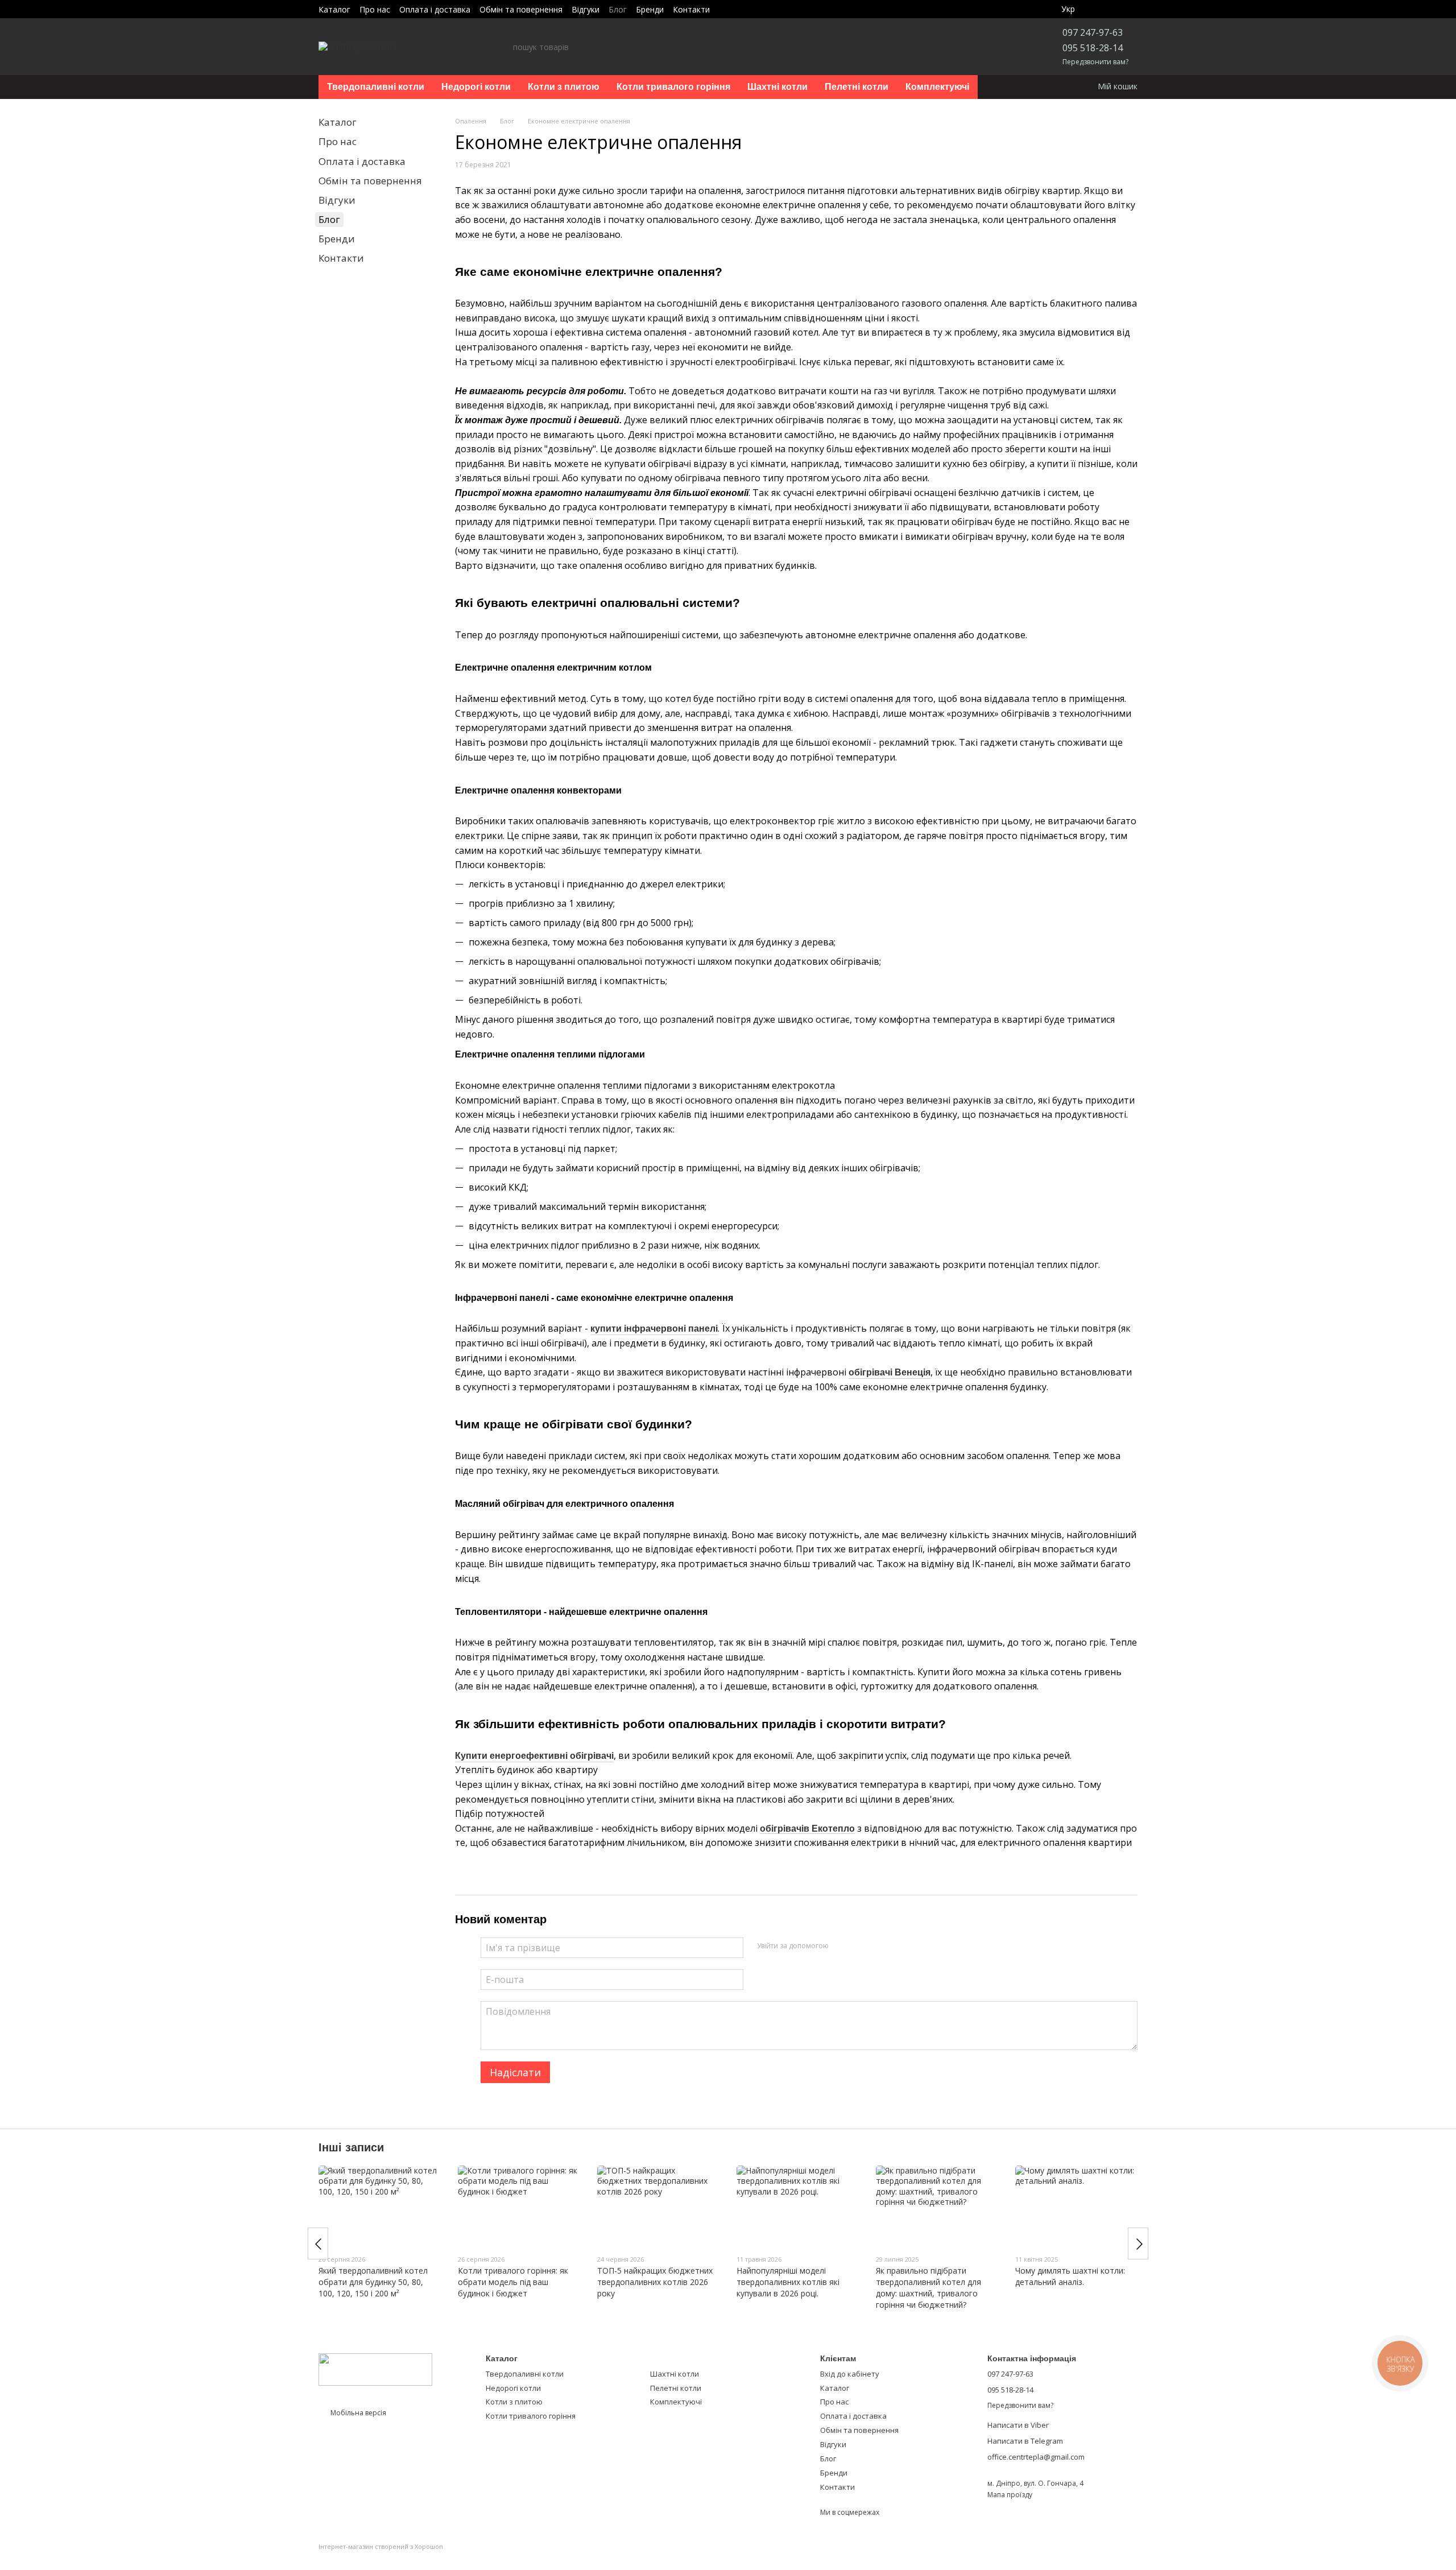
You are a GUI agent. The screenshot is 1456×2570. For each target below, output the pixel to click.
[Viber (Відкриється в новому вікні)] (726, 9)
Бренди (650, 9)
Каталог (334, 9)
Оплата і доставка (435, 9)
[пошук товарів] (504, 47)
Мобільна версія (357, 2413)
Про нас (375, 9)
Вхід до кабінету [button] (850, 2374)
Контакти (691, 9)
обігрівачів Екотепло (807, 1829)
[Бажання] (1102, 9)
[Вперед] (1138, 2243)
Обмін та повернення (521, 9)
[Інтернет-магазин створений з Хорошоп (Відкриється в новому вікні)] (381, 2557)
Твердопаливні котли (376, 87)
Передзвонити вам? (1095, 62)
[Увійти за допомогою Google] (841, 1946)
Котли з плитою (564, 87)
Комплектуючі (937, 87)
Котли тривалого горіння (673, 87)
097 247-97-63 (1093, 32)
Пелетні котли (857, 87)
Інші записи (351, 2147)
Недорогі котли (476, 87)
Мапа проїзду (1010, 2495)
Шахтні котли (777, 87)
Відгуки (586, 9)
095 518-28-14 (1093, 48)
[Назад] (318, 2243)
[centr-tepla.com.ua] (375, 2368)
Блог (618, 9)
